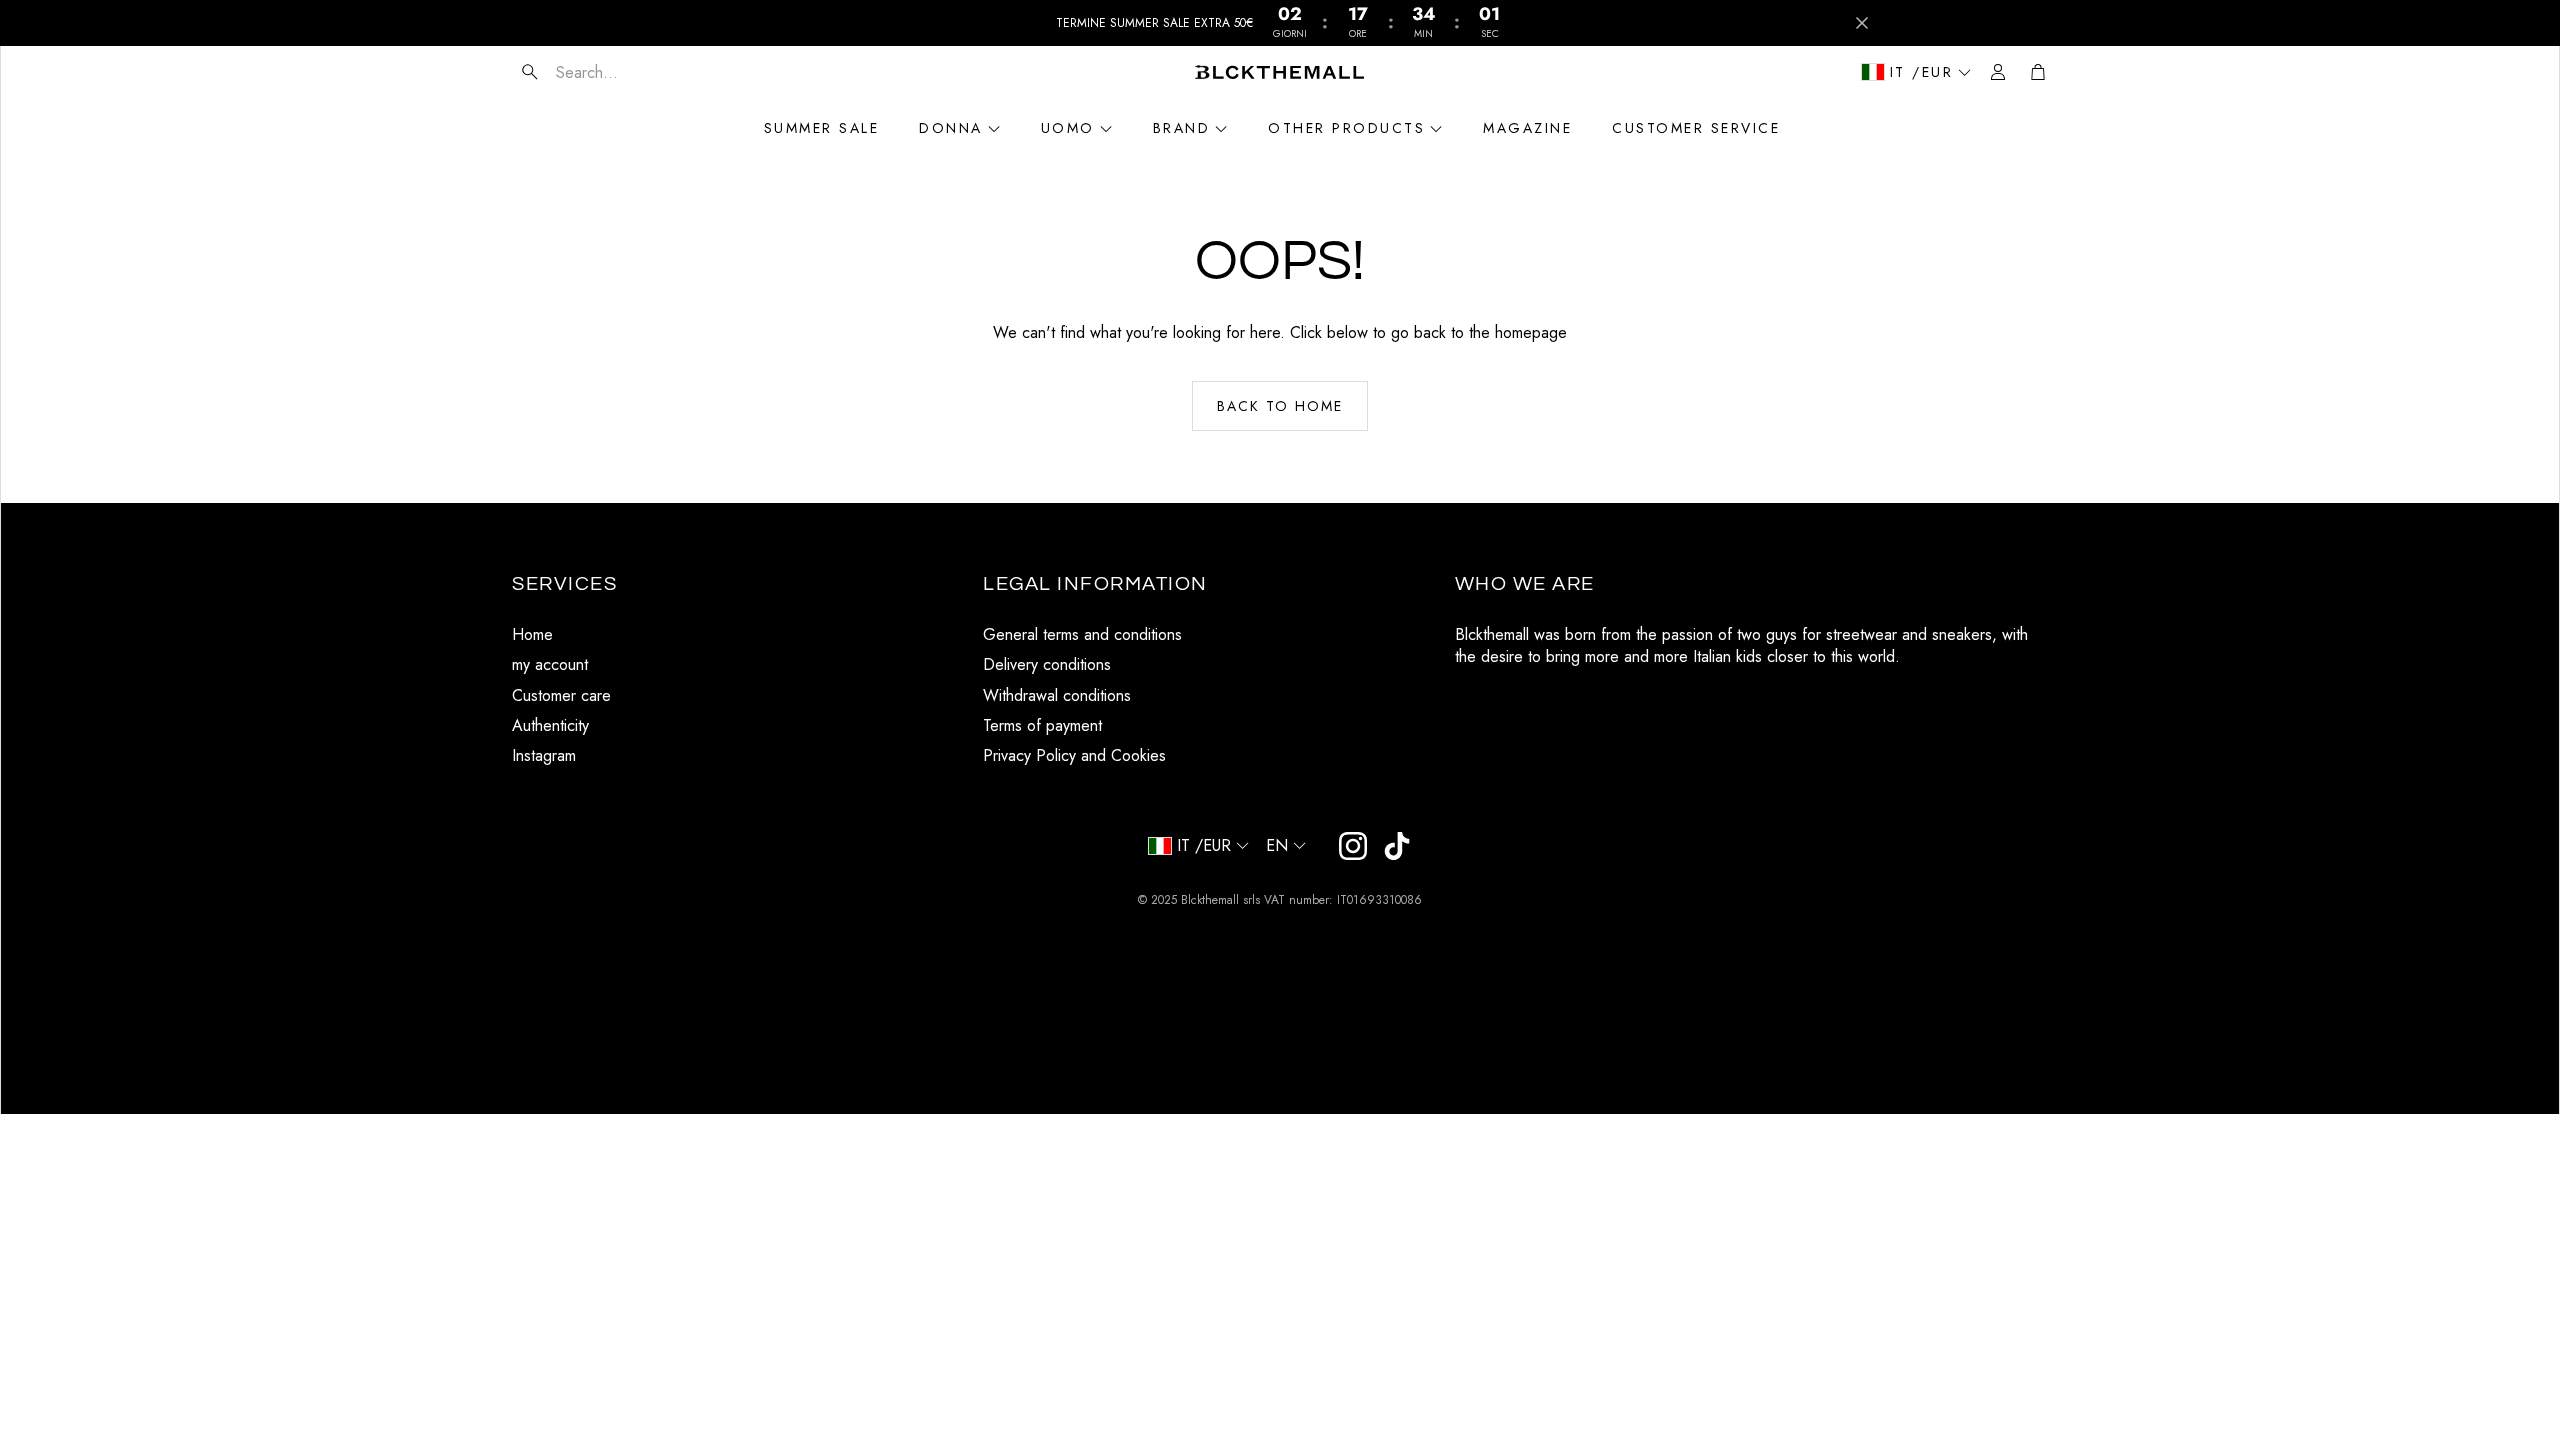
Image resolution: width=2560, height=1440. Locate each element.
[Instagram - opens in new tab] (1353, 846)
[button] (631, 72)
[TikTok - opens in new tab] (1397, 846)
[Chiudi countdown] (1862, 23)
